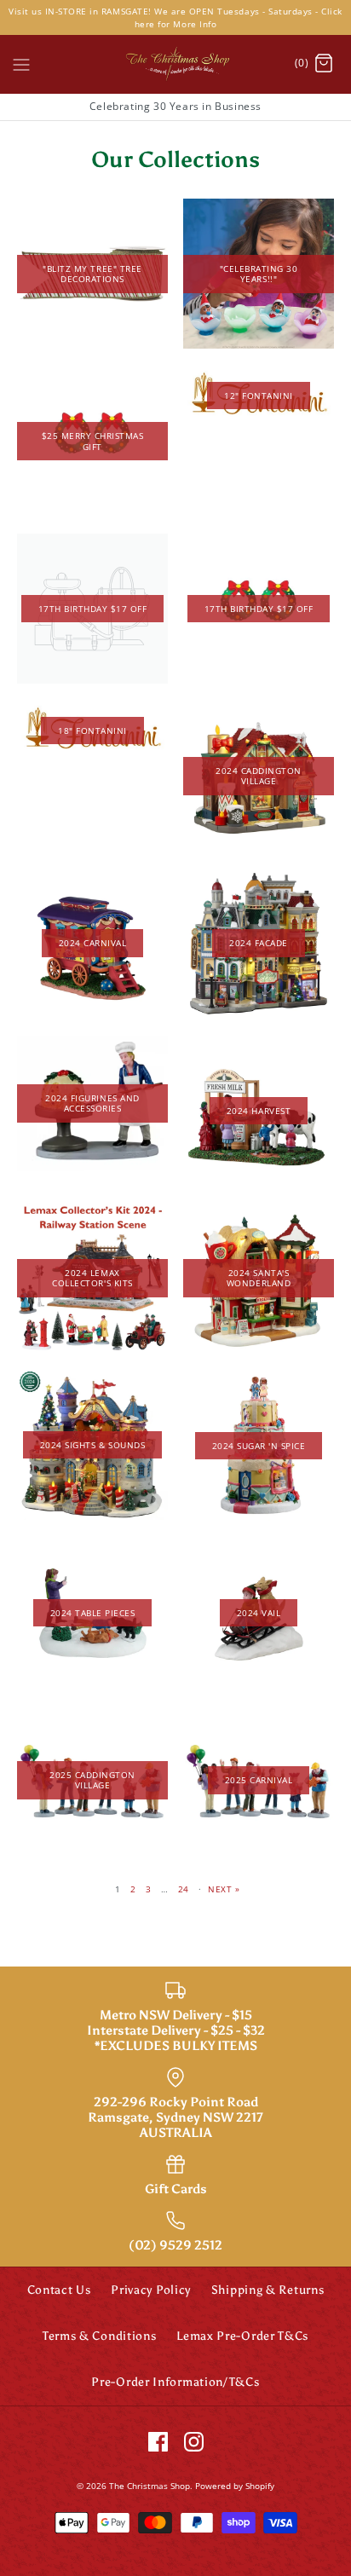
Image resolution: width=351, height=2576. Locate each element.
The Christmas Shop (150, 2486)
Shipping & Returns (268, 2290)
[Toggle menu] (21, 63)
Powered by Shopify (235, 2486)
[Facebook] (158, 2442)
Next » (224, 1889)
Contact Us (59, 2290)
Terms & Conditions (100, 2336)
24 (184, 1889)
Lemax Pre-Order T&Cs (242, 2336)
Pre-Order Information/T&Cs (175, 2382)
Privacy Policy (151, 2290)
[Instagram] (194, 2442)
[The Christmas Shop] (175, 64)
